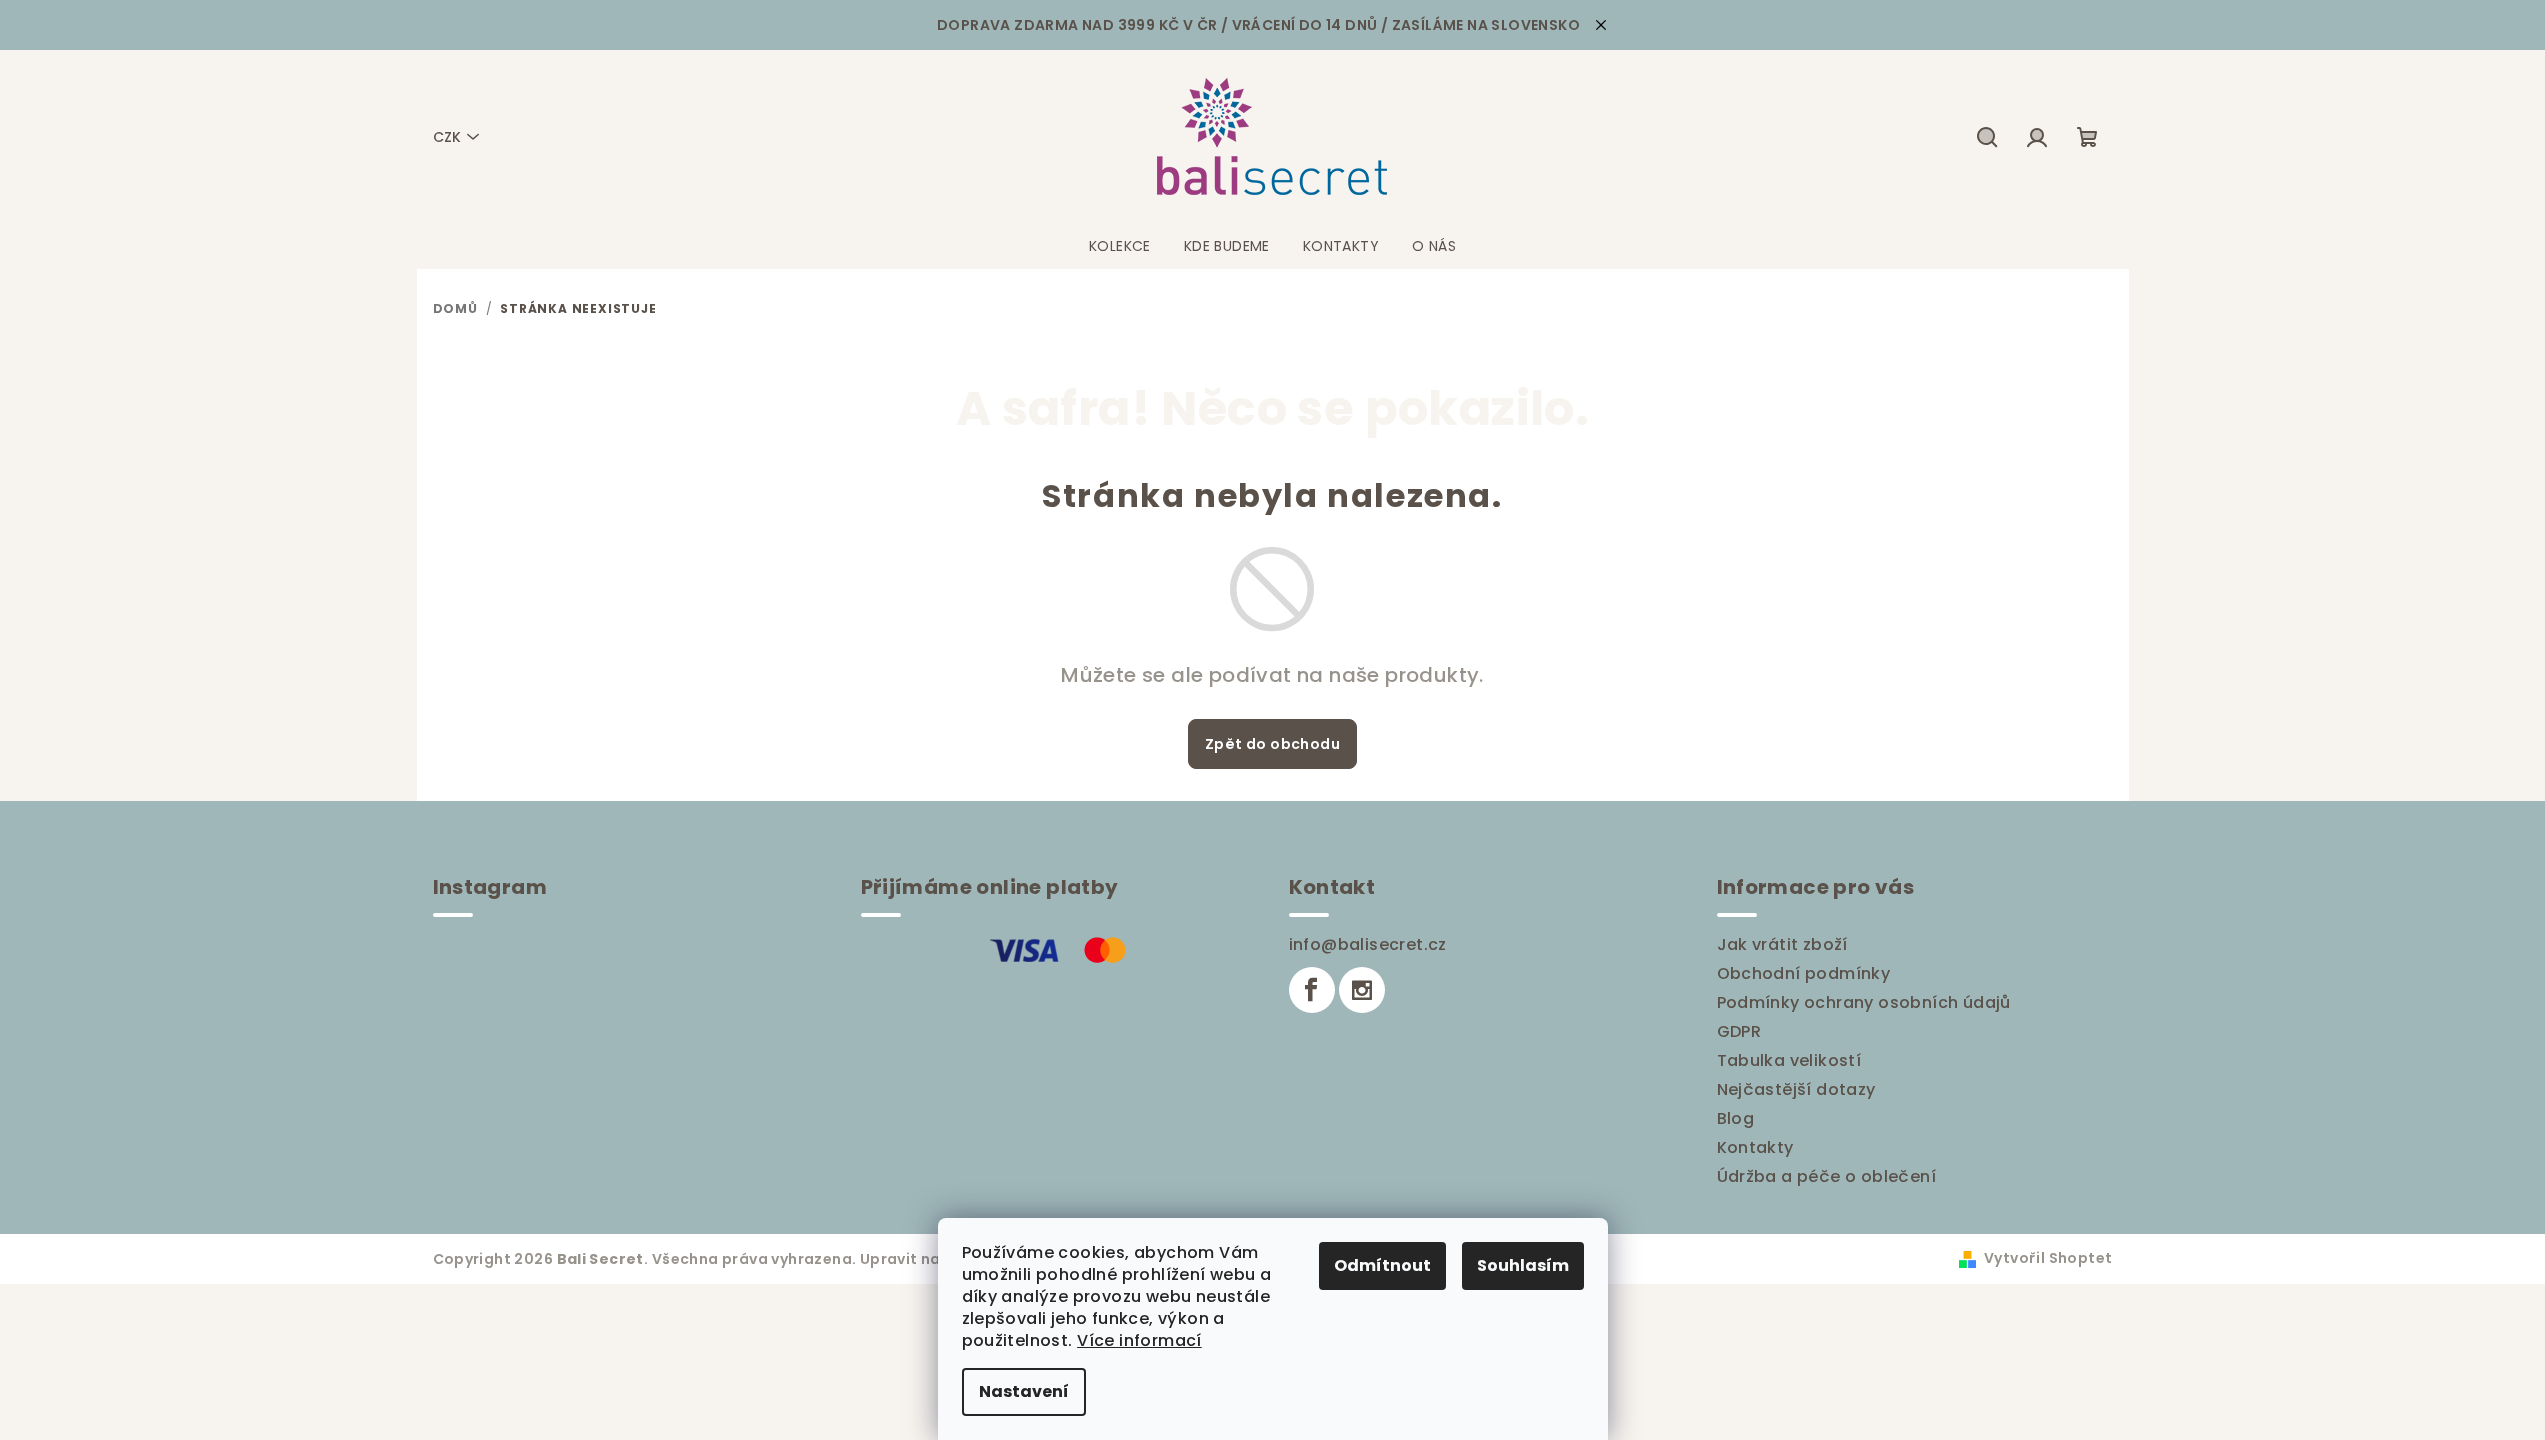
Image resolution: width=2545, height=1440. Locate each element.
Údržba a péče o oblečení (1827, 1176)
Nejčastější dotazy (1796, 1089)
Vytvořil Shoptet (2048, 1258)
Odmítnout (1382, 1265)
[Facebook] (1312, 990)
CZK (447, 137)
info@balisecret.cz (1368, 944)
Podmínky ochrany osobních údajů (1864, 1002)
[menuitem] (1120, 246)
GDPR (1739, 1031)
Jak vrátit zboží (1782, 944)
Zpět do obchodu (1272, 744)
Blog (1736, 1118)
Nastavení (1024, 1391)
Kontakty (1755, 1147)
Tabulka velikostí (1789, 1060)
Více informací (1139, 1340)
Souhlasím (1523, 1265)
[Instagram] (1362, 990)
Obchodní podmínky (1804, 973)
